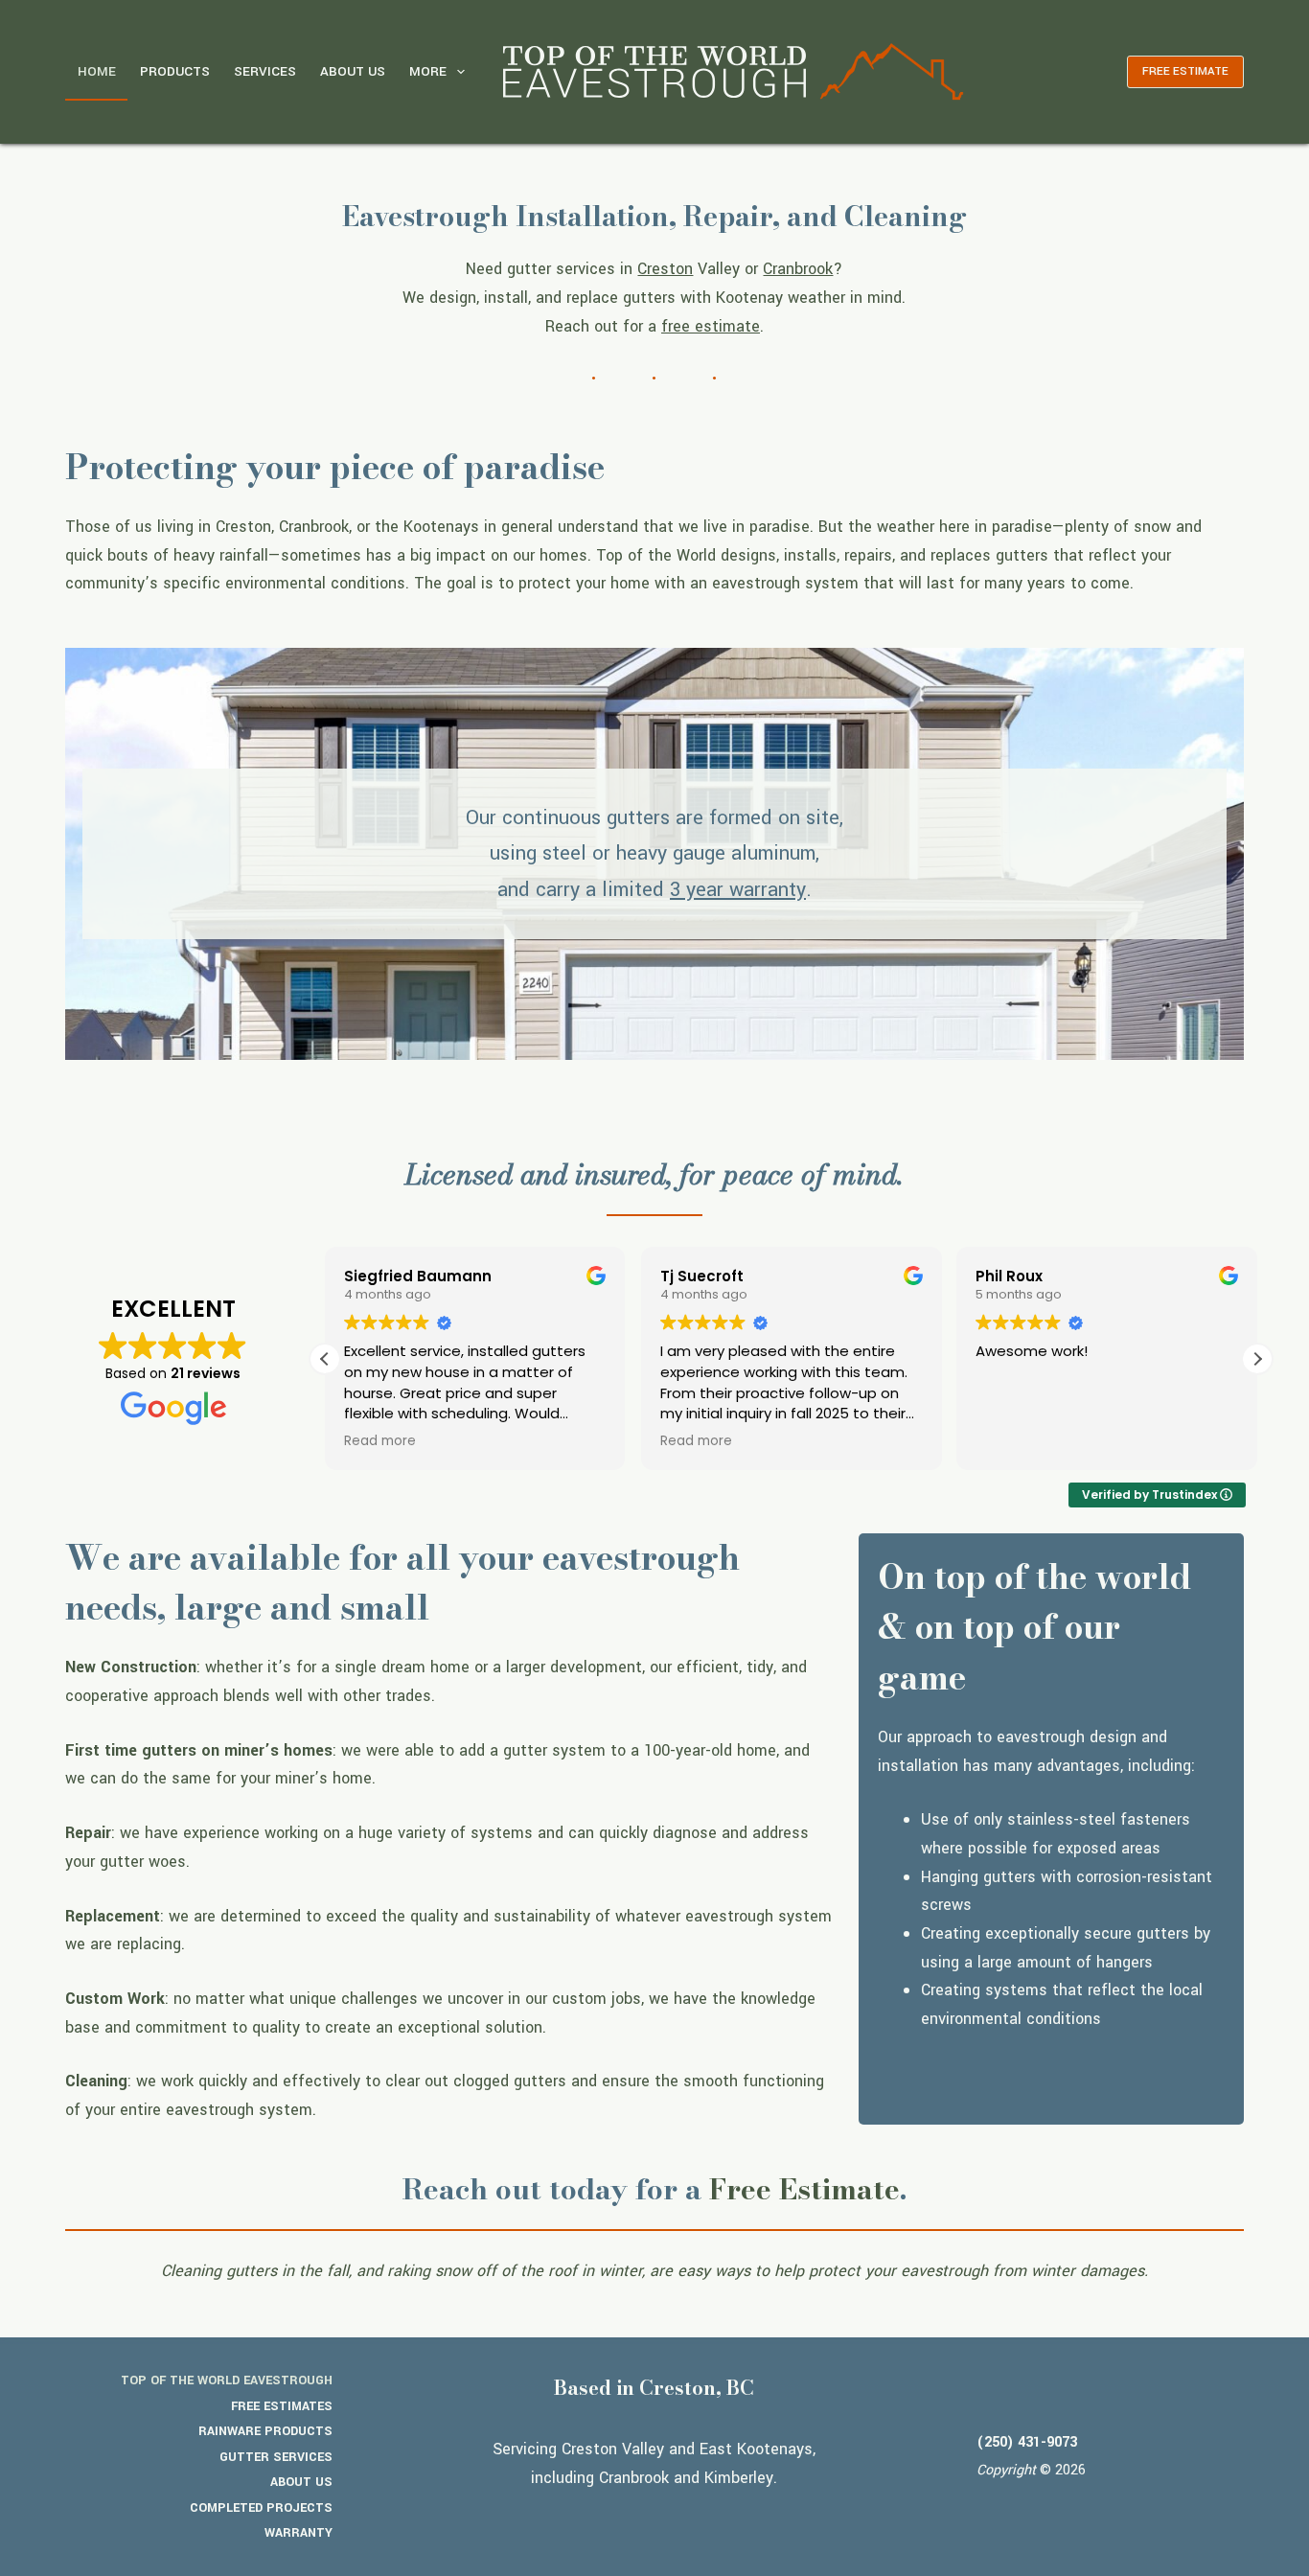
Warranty (299, 2533)
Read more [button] (380, 1441)
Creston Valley (613, 2449)
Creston (665, 269)
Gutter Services (276, 2457)
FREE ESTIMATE (1185, 71)
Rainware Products (265, 2431)
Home (97, 71)
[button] (1257, 1359)
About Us (353, 71)
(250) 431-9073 (1027, 2442)
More (428, 71)
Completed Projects (261, 2508)
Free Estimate (804, 2189)
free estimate (711, 326)
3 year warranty (738, 890)
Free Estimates (282, 2406)
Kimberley (739, 2478)
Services (265, 71)
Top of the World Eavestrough (227, 2380)
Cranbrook (798, 269)
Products (175, 71)
